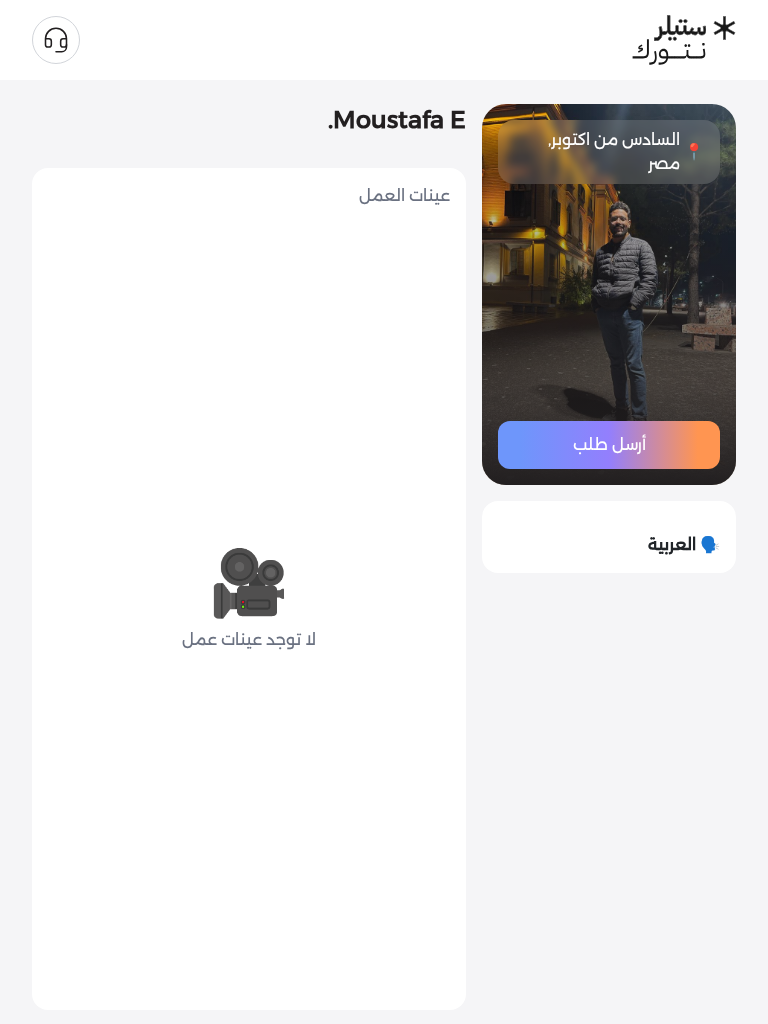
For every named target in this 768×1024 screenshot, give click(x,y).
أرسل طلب (609, 444)
